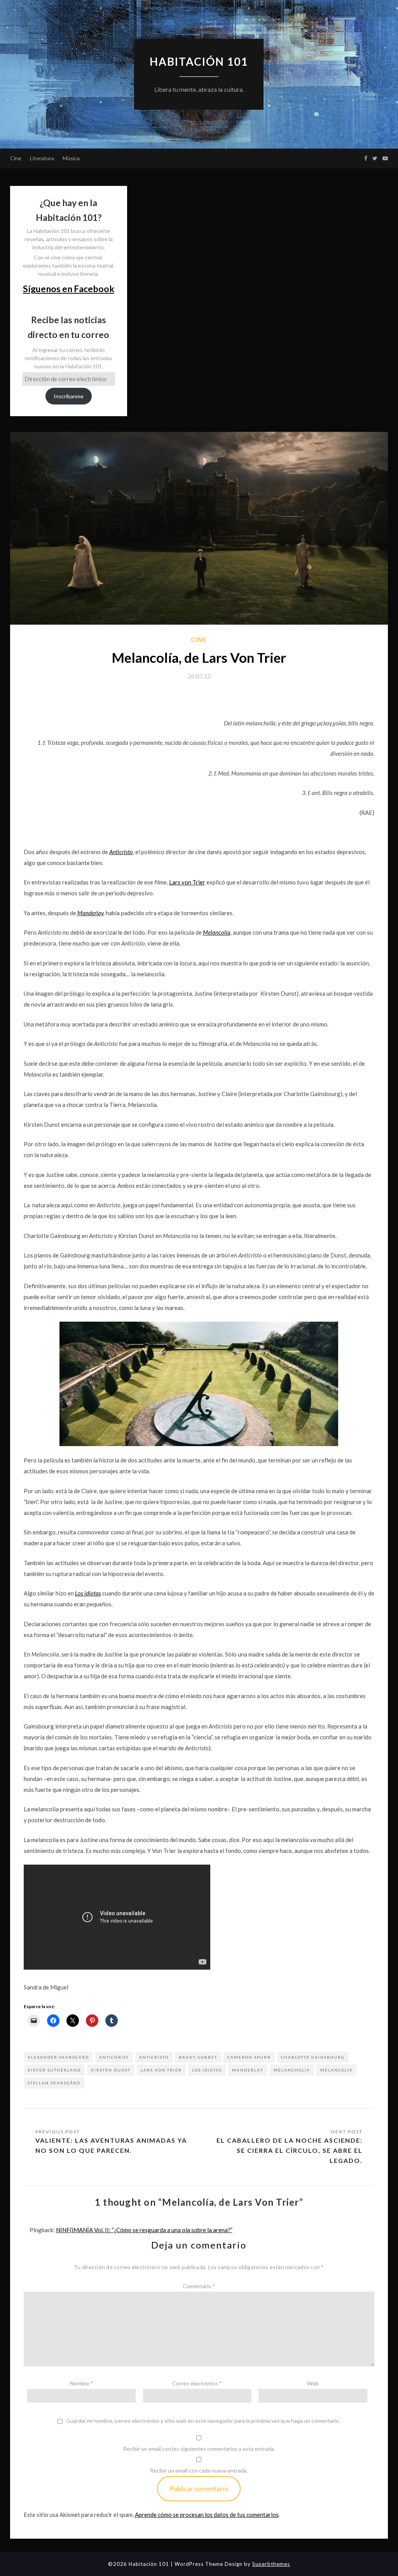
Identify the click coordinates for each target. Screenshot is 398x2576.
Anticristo (154, 2057)
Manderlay (90, 913)
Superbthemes (271, 2564)
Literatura (42, 158)
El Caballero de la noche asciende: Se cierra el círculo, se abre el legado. (290, 2150)
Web (313, 2383)
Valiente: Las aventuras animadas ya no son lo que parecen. (111, 2145)
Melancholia (292, 2070)
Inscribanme (69, 396)
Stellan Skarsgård (54, 2083)
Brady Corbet (198, 2057)
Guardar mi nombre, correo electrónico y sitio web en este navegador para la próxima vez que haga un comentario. (203, 2421)
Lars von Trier (187, 882)
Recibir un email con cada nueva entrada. (199, 2470)
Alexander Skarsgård (58, 2057)
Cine (16, 158)
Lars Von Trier (161, 2070)
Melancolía (337, 2070)
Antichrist (114, 2057)
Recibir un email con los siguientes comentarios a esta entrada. (199, 2449)
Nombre (82, 2383)
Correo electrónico (197, 2383)
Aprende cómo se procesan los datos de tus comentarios (207, 2515)
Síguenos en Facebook (69, 289)
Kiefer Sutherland (54, 2070)
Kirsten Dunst (111, 2070)
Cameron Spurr (249, 2057)
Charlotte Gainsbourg (313, 2057)
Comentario (199, 2286)
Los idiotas (207, 2070)
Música (71, 158)
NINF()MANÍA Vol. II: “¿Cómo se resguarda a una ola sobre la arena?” (144, 2230)
